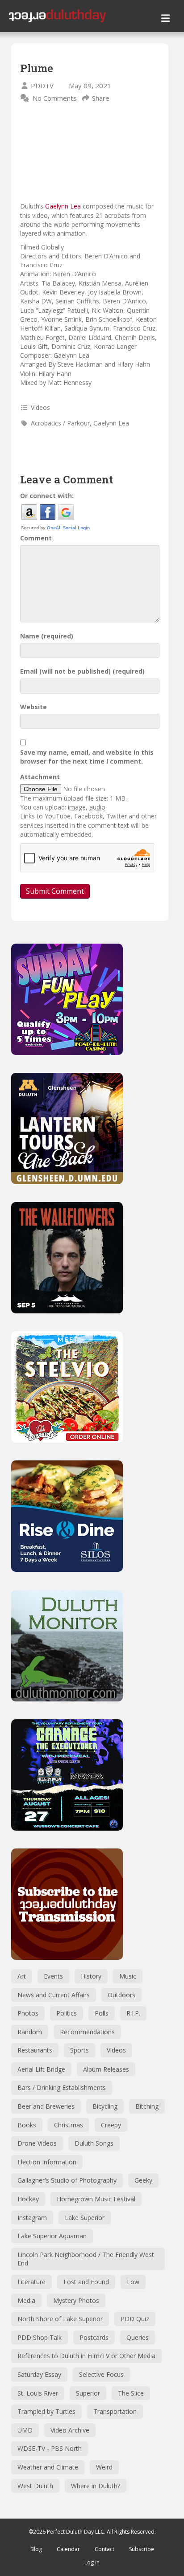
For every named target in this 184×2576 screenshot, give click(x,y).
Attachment (40, 777)
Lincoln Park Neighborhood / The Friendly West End (86, 2259)
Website (33, 707)
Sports (79, 2050)
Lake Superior (85, 2218)
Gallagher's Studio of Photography (67, 2180)
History (91, 1976)
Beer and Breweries (46, 2106)
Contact (105, 2549)
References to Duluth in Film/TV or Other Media (86, 2356)
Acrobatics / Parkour (60, 423)
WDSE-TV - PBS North (50, 2448)
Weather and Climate (48, 2467)
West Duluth (35, 2486)
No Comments (55, 98)
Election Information (47, 2162)
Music (128, 1976)
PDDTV (42, 86)
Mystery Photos (76, 2300)
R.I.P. (133, 2013)
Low (133, 2282)
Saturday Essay (39, 2374)
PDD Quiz (135, 2319)
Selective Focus (101, 2374)
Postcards (94, 2337)
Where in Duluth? (96, 2486)
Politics (67, 2013)
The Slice (131, 2393)
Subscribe (142, 2549)
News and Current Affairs (54, 1995)
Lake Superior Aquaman (52, 2236)
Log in (92, 2562)
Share (101, 98)
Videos (40, 407)
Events (53, 1976)
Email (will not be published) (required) (82, 671)
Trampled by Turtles (46, 2411)
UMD (25, 2430)
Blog (36, 2549)
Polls (102, 2013)
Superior (88, 2393)
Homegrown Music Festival (96, 2199)
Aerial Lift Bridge (41, 2069)
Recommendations (87, 2032)
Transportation (115, 2411)
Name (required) (47, 636)
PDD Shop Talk (40, 2337)
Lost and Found (86, 2282)
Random (30, 2032)
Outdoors (121, 1995)
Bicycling (105, 2106)
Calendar (68, 2549)
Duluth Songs (94, 2143)
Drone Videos (37, 2143)
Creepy (111, 2125)
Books (27, 2125)
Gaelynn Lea (63, 206)
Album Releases (106, 2069)
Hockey (28, 2199)
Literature (31, 2282)
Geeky (143, 2180)
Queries (138, 2337)
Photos (28, 2013)
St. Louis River (38, 2393)
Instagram (32, 2218)
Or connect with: (47, 496)
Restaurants (35, 2050)
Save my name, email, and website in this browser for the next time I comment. (87, 757)
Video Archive (70, 2430)
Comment (36, 538)
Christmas (69, 2125)
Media (26, 2300)
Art (22, 1976)
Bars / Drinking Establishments (62, 2087)
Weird (104, 2467)
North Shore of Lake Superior (60, 2319)
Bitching (147, 2106)
